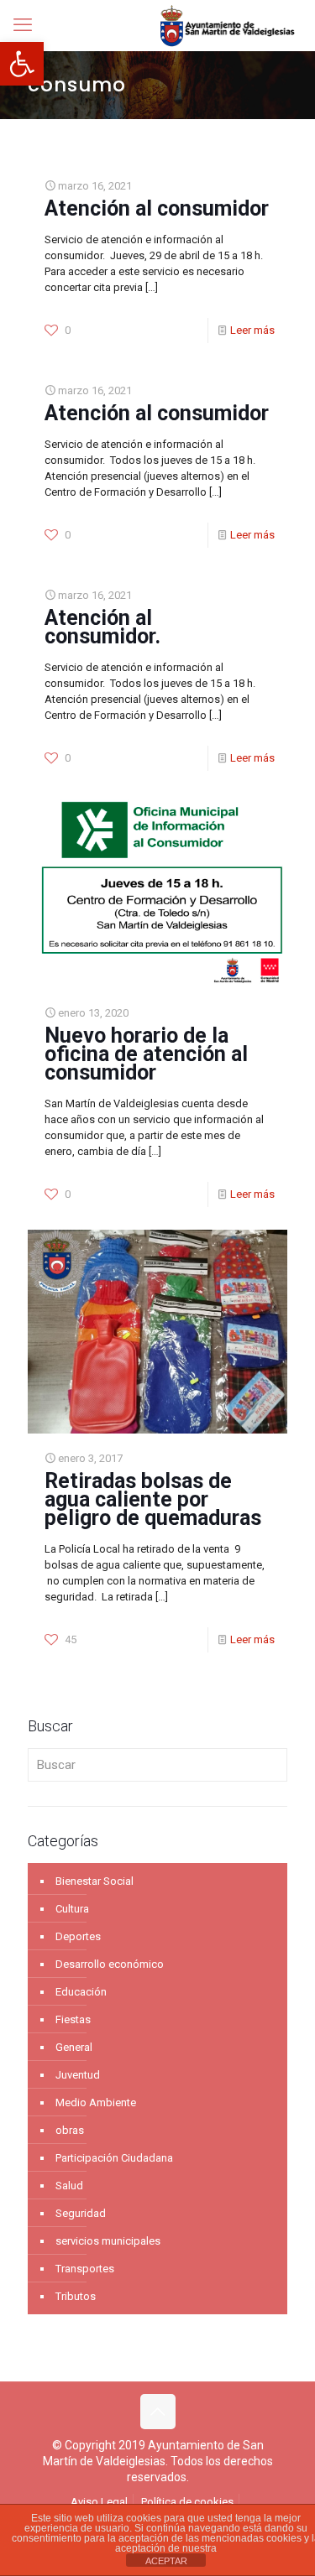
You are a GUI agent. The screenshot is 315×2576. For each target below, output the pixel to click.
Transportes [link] (85, 2269)
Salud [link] (69, 2186)
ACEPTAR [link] (166, 2561)
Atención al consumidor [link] (157, 208)
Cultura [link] (72, 1909)
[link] (22, 64)
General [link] (74, 2047)
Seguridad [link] (81, 2213)
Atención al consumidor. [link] (102, 627)
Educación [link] (81, 1992)
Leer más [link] (252, 330)
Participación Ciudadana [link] (114, 2158)
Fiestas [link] (73, 2019)
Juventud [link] (78, 2075)
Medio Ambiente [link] (96, 2102)
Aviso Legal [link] (99, 2502)
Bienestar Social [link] (94, 1881)
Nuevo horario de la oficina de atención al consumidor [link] (146, 1054)
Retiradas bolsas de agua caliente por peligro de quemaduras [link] (153, 1499)
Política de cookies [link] (187, 2502)
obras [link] (70, 2130)
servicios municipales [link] (108, 2241)
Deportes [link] (78, 1936)
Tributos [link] (76, 2296)
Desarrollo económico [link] (110, 1964)
